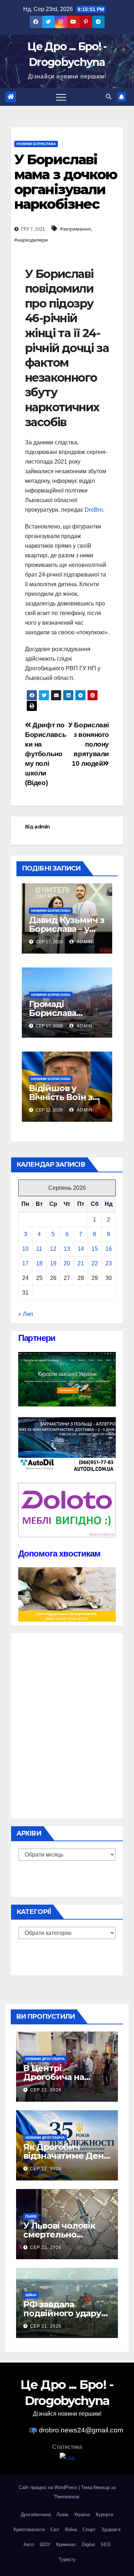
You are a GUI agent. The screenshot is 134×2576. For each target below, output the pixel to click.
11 (39, 1249)
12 (53, 1249)
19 (53, 1263)
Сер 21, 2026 (46, 2326)
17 (25, 1263)
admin (42, 827)
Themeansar (66, 2497)
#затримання (75, 229)
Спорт (89, 2529)
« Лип (26, 1314)
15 (95, 1249)
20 (67, 1263)
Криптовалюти (29, 2529)
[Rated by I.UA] (67, 2458)
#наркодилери (31, 240)
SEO (105, 2544)
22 (95, 1263)
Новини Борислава (36, 144)
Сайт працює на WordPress (49, 2487)
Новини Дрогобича (45, 2059)
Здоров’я (111, 2529)
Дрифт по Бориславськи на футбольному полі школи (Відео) (46, 754)
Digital (88, 2544)
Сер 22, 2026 (46, 2090)
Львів (31, 2216)
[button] (109, 97)
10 (25, 1249)
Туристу (67, 2559)
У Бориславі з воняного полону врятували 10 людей (89, 744)
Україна (82, 2515)
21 (81, 1263)
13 (67, 1249)
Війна (31, 2295)
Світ (55, 2529)
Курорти (105, 2515)
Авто (29, 2544)
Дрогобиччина (36, 2515)
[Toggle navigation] (61, 97)
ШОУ (45, 2544)
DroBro (94, 510)
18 (39, 1263)
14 (81, 1249)
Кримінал (66, 2544)
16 (109, 1249)
